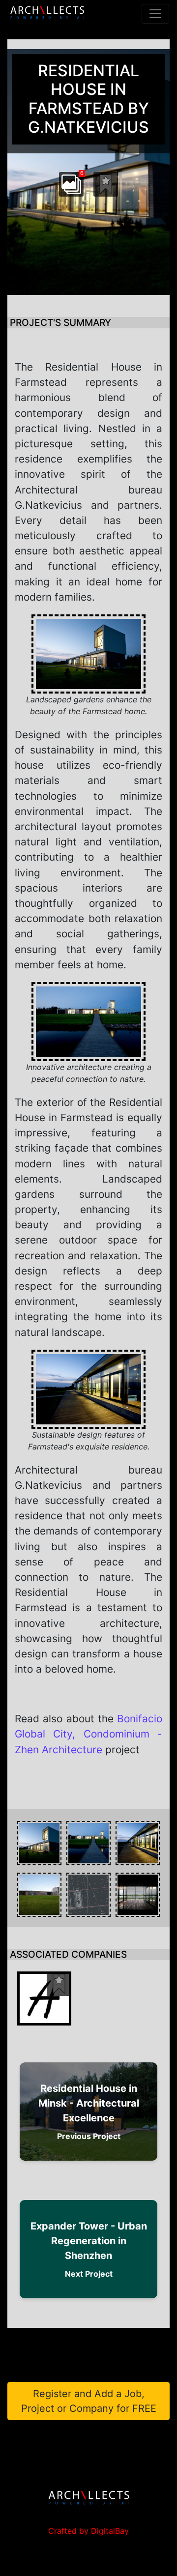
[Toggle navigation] (155, 14)
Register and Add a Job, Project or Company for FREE (89, 2401)
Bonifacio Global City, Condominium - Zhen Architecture (88, 1734)
